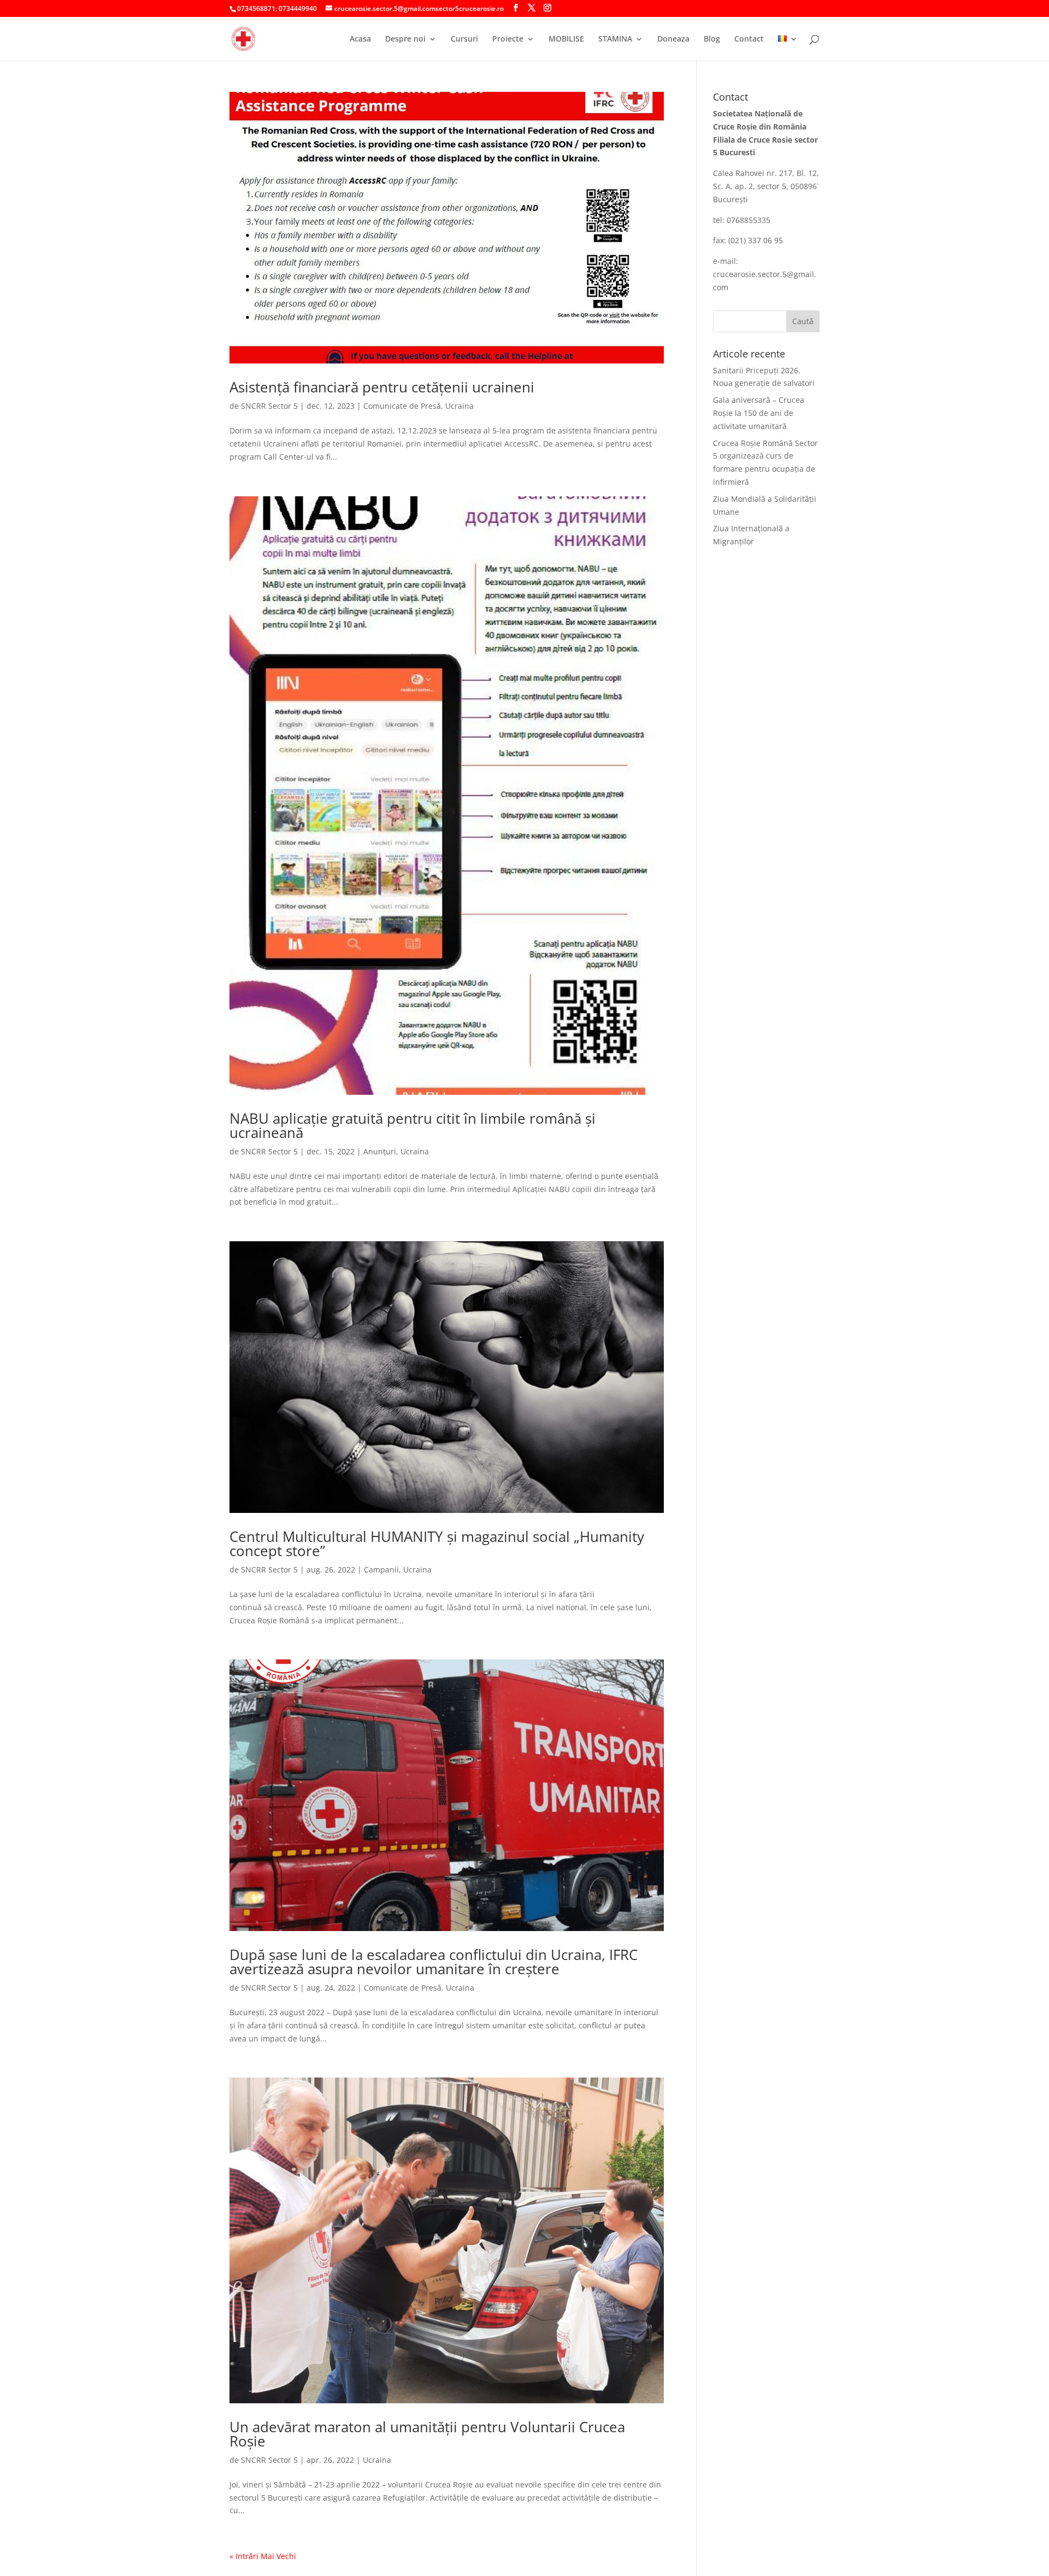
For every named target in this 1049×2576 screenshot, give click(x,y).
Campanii (381, 1569)
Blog (712, 39)
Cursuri (464, 39)
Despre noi (405, 39)
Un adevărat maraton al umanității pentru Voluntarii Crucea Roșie (427, 2434)
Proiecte (508, 39)
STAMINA (615, 39)
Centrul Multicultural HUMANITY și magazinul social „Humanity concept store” (437, 1544)
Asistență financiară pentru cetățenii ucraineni (382, 387)
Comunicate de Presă (402, 406)
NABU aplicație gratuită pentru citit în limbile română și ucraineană (412, 1125)
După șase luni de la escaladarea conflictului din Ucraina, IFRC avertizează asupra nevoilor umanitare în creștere (434, 1962)
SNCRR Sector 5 (269, 406)
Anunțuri (380, 1151)
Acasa (360, 39)
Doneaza (673, 39)
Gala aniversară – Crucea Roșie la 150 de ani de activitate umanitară (759, 413)
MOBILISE (566, 39)
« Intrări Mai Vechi (263, 2556)
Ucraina (459, 406)
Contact (749, 39)
